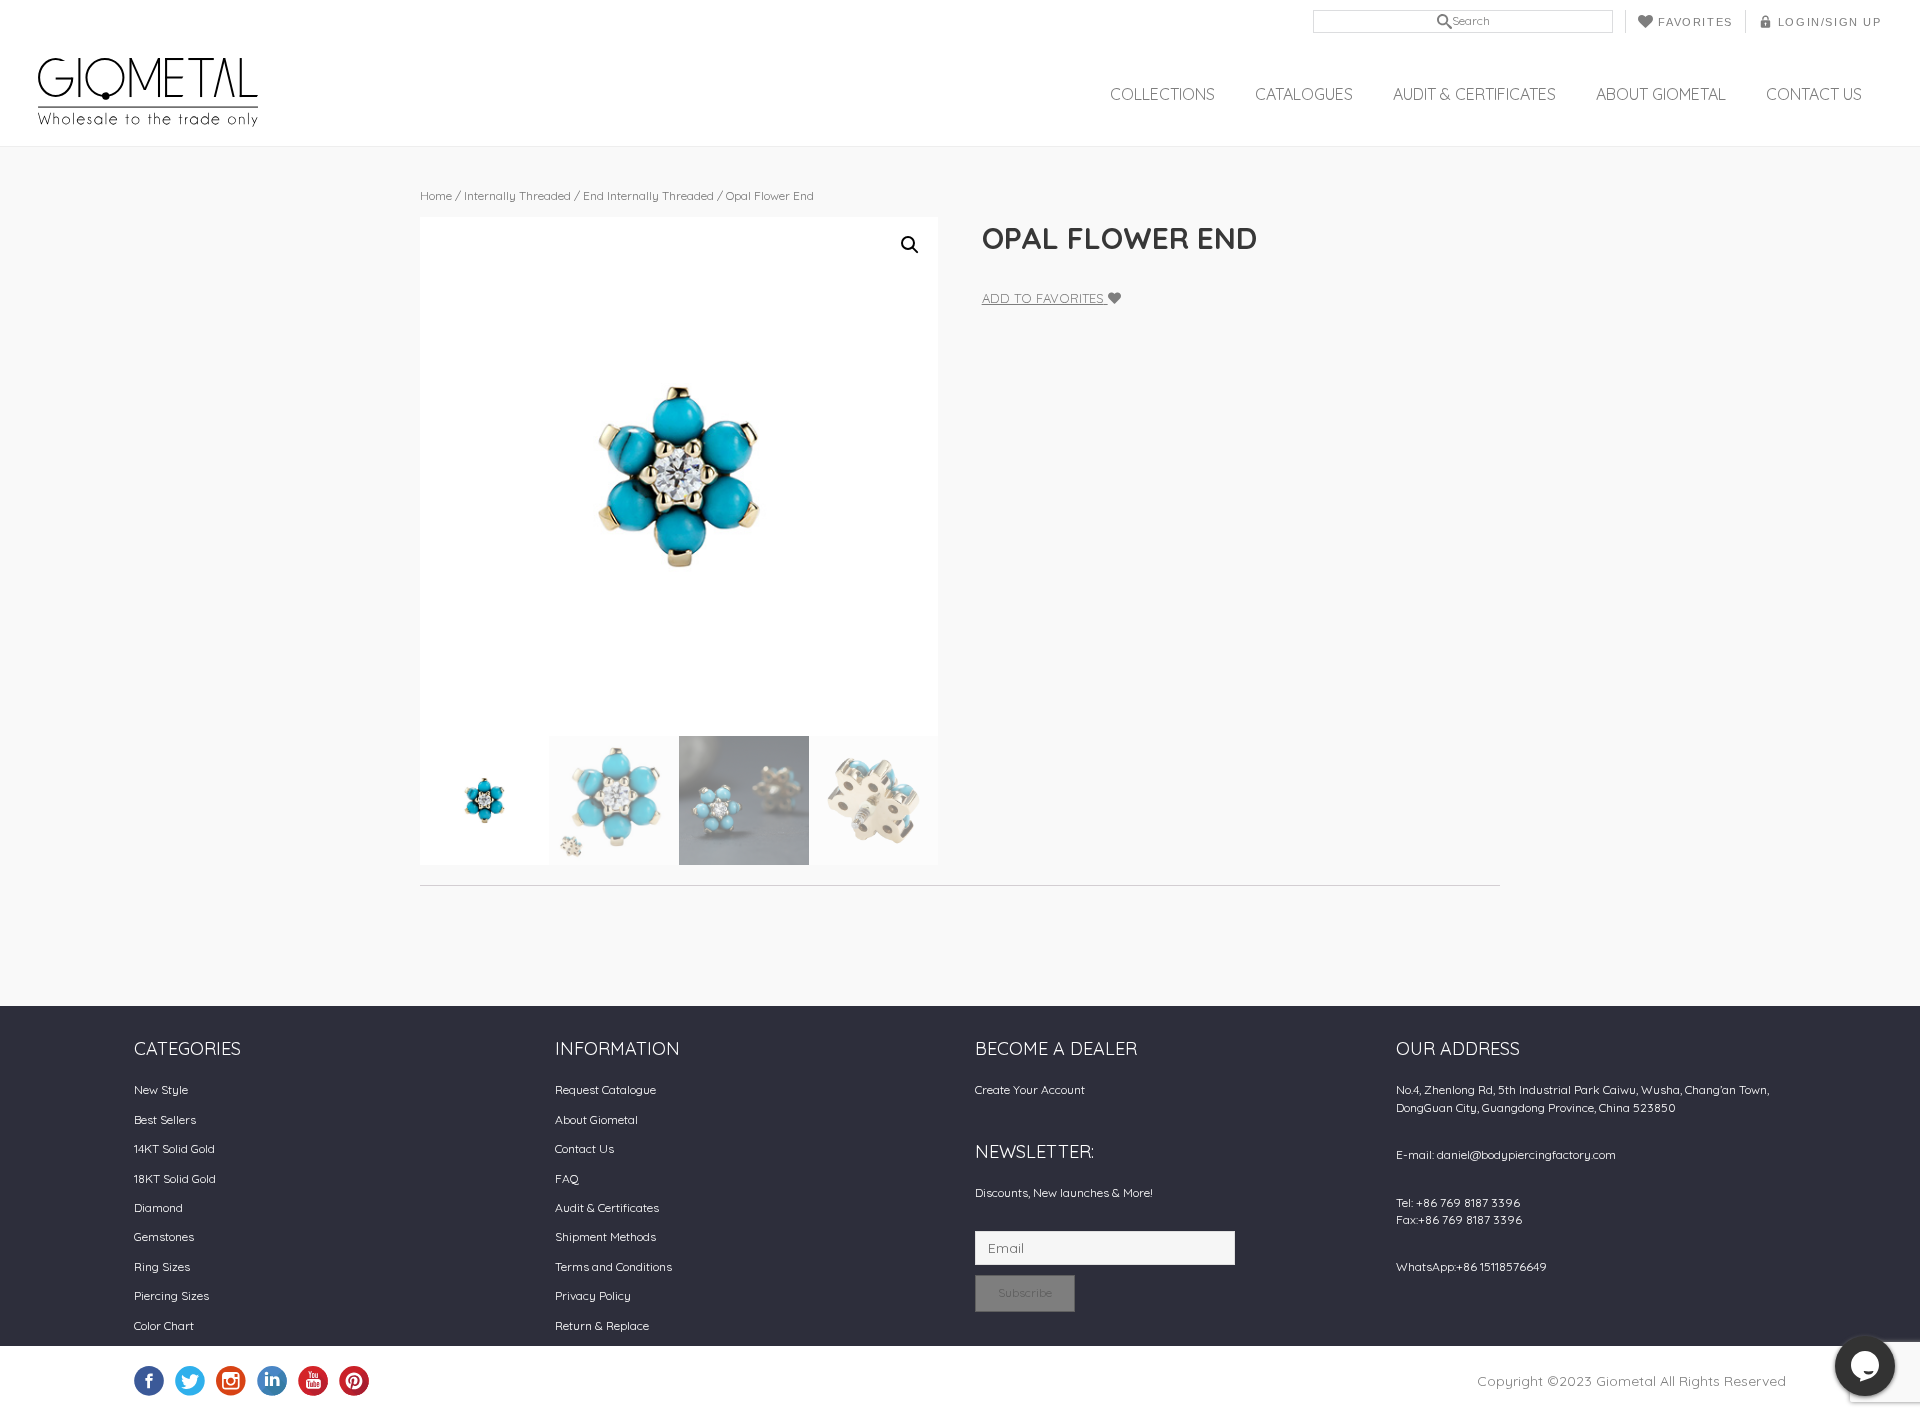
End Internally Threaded (648, 195)
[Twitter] (190, 1380)
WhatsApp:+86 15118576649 (1471, 1266)
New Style (161, 1089)
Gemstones (164, 1236)
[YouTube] (313, 1380)
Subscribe (1025, 1292)
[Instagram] (231, 1380)
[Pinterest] (354, 1380)
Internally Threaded (517, 195)
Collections (1162, 94)
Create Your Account (1030, 1089)
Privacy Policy (593, 1295)
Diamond (158, 1207)
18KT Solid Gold (175, 1178)
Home (436, 195)
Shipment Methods (605, 1236)
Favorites (1695, 22)
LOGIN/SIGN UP (1830, 22)
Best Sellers (165, 1119)
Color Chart (164, 1325)
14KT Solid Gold (174, 1148)
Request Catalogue (605, 1089)
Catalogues (1304, 94)
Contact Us (1814, 94)
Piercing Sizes (171, 1295)
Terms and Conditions (613, 1266)
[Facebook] (149, 1380)
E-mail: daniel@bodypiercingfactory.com (1506, 1154)
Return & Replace (602, 1325)
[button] (910, 245)
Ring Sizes (162, 1266)
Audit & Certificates (1474, 94)
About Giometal (1661, 94)
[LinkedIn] (272, 1380)
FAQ (567, 1178)
